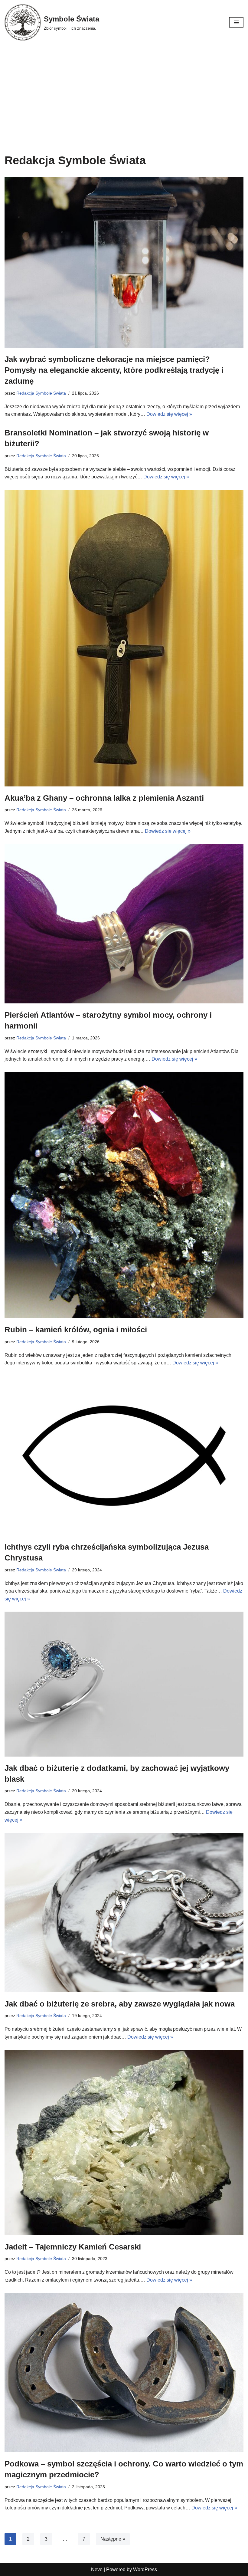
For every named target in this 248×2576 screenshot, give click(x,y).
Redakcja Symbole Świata (41, 393)
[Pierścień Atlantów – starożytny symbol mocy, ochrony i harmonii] (124, 924)
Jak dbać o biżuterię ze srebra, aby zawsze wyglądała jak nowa (120, 2004)
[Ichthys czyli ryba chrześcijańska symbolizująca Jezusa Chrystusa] (124, 1456)
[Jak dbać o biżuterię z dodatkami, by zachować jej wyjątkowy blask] (124, 1684)
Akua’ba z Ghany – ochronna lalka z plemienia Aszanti (104, 798)
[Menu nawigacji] (236, 22)
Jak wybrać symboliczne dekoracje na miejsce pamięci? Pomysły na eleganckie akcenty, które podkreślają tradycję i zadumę (114, 370)
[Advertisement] (124, 90)
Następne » (113, 2539)
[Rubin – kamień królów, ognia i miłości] (124, 1195)
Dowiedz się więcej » (169, 414)
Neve (97, 2569)
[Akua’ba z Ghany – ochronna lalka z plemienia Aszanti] (124, 638)
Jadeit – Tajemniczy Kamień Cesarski (73, 2247)
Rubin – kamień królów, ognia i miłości (76, 1330)
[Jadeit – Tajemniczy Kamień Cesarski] (124, 2142)
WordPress (145, 2569)
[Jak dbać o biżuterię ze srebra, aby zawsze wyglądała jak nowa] (124, 1913)
